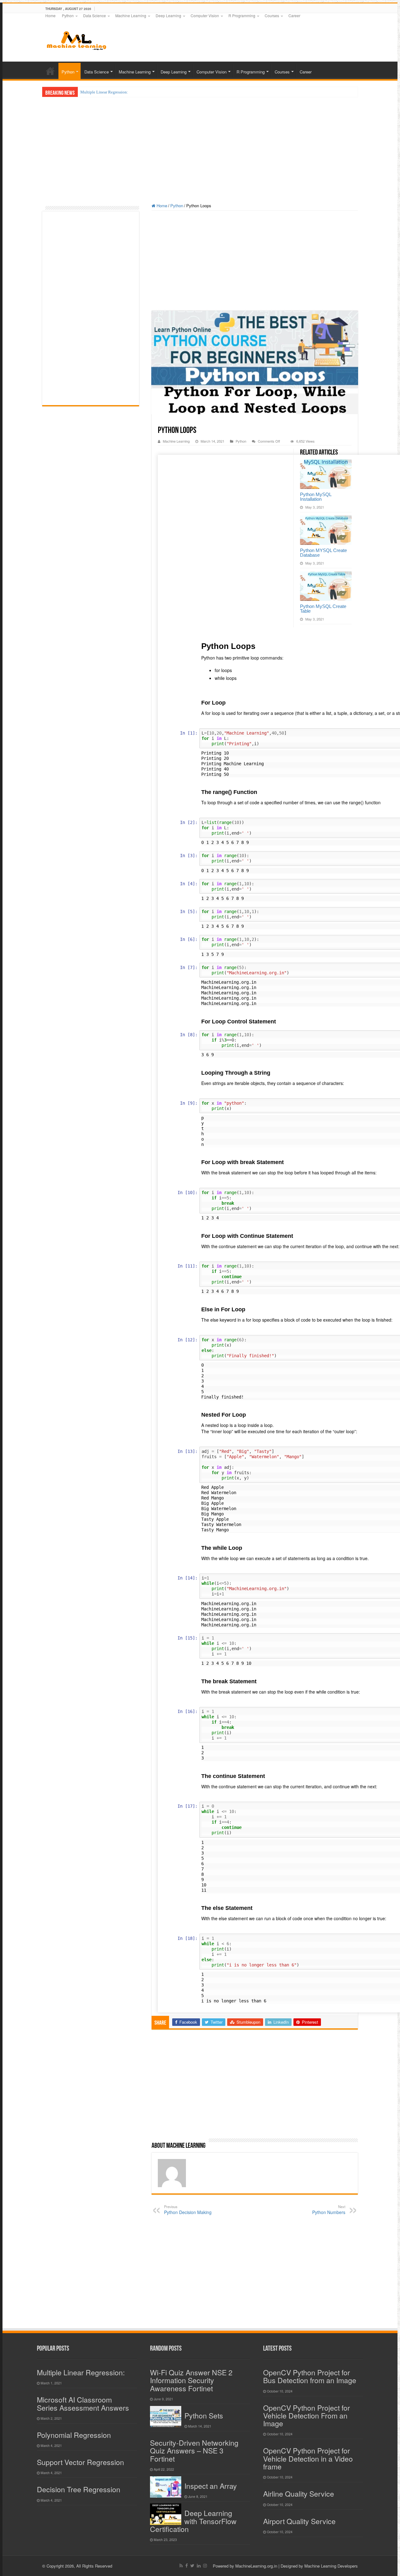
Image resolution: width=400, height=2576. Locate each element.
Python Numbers (329, 2210)
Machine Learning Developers (331, 2566)
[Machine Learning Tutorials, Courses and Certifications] (77, 40)
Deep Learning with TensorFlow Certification (193, 2521)
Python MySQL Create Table (323, 609)
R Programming (242, 15)
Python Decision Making (188, 2210)
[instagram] (205, 2566)
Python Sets (204, 2415)
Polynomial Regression (74, 2435)
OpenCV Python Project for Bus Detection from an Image (310, 2376)
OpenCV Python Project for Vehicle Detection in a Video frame (308, 2458)
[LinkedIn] (199, 2566)
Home (50, 15)
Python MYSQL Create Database (323, 553)
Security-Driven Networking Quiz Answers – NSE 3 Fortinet (194, 2451)
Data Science (95, 15)
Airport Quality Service (299, 2521)
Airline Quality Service (299, 2494)
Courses (272, 15)
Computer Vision (205, 15)
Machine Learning (131, 15)
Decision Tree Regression (79, 2489)
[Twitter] (192, 2566)
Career (294, 15)
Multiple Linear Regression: (104, 92)
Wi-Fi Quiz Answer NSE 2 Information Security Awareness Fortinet (191, 2380)
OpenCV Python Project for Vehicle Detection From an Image (307, 2416)
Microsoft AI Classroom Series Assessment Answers (83, 2403)
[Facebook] (187, 2566)
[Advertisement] (239, 37)
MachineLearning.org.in (257, 2566)
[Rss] (181, 2566)
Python (68, 15)
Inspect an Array (211, 2486)
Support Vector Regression (80, 2462)
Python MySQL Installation (316, 497)
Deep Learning (168, 15)
